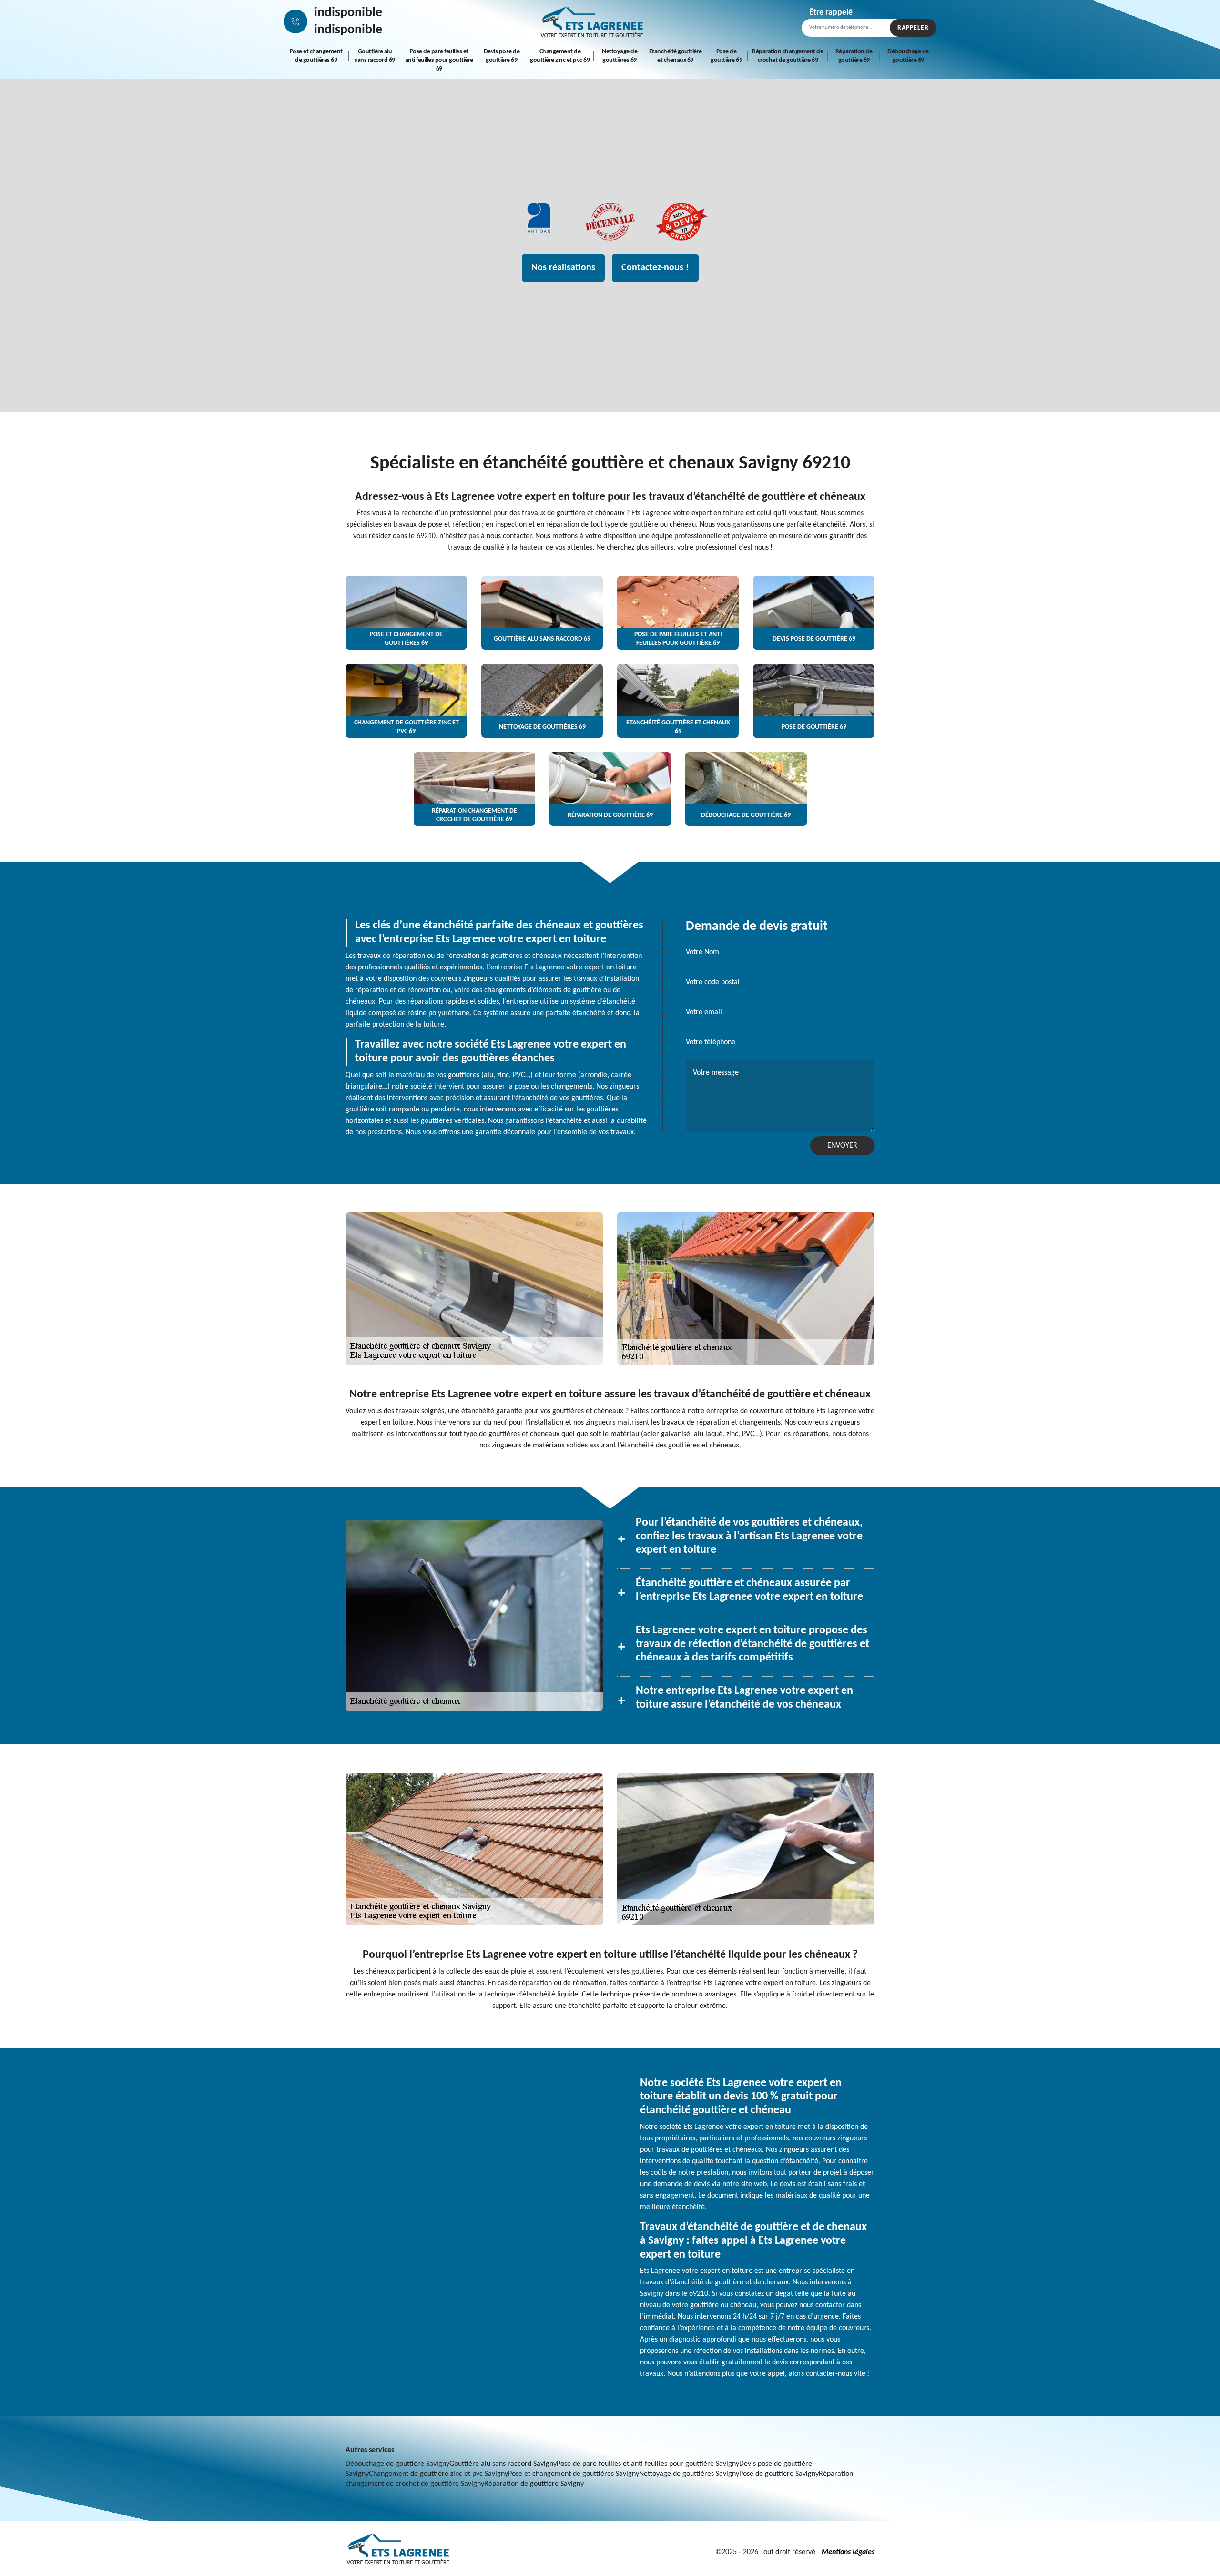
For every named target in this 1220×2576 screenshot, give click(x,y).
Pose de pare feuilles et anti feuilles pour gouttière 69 (439, 60)
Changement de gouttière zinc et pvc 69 (560, 56)
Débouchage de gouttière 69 (908, 56)
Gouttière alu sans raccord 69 (375, 56)
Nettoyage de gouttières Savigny (689, 2474)
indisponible (348, 13)
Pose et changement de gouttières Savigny (574, 2474)
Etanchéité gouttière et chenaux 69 (676, 56)
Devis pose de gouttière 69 (502, 56)
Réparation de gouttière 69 (854, 56)
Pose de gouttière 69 (726, 56)
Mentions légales (848, 2552)
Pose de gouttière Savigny (779, 2474)
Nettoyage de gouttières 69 (620, 56)
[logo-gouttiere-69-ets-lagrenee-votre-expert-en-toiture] (592, 21)
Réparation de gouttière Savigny (534, 2484)
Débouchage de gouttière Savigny (397, 2464)
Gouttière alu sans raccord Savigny (503, 2464)
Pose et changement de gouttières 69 (316, 56)
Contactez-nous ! (655, 268)
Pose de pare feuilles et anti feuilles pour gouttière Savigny (648, 2464)
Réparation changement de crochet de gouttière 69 (788, 56)
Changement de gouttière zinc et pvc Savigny (438, 2474)
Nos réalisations (563, 268)
